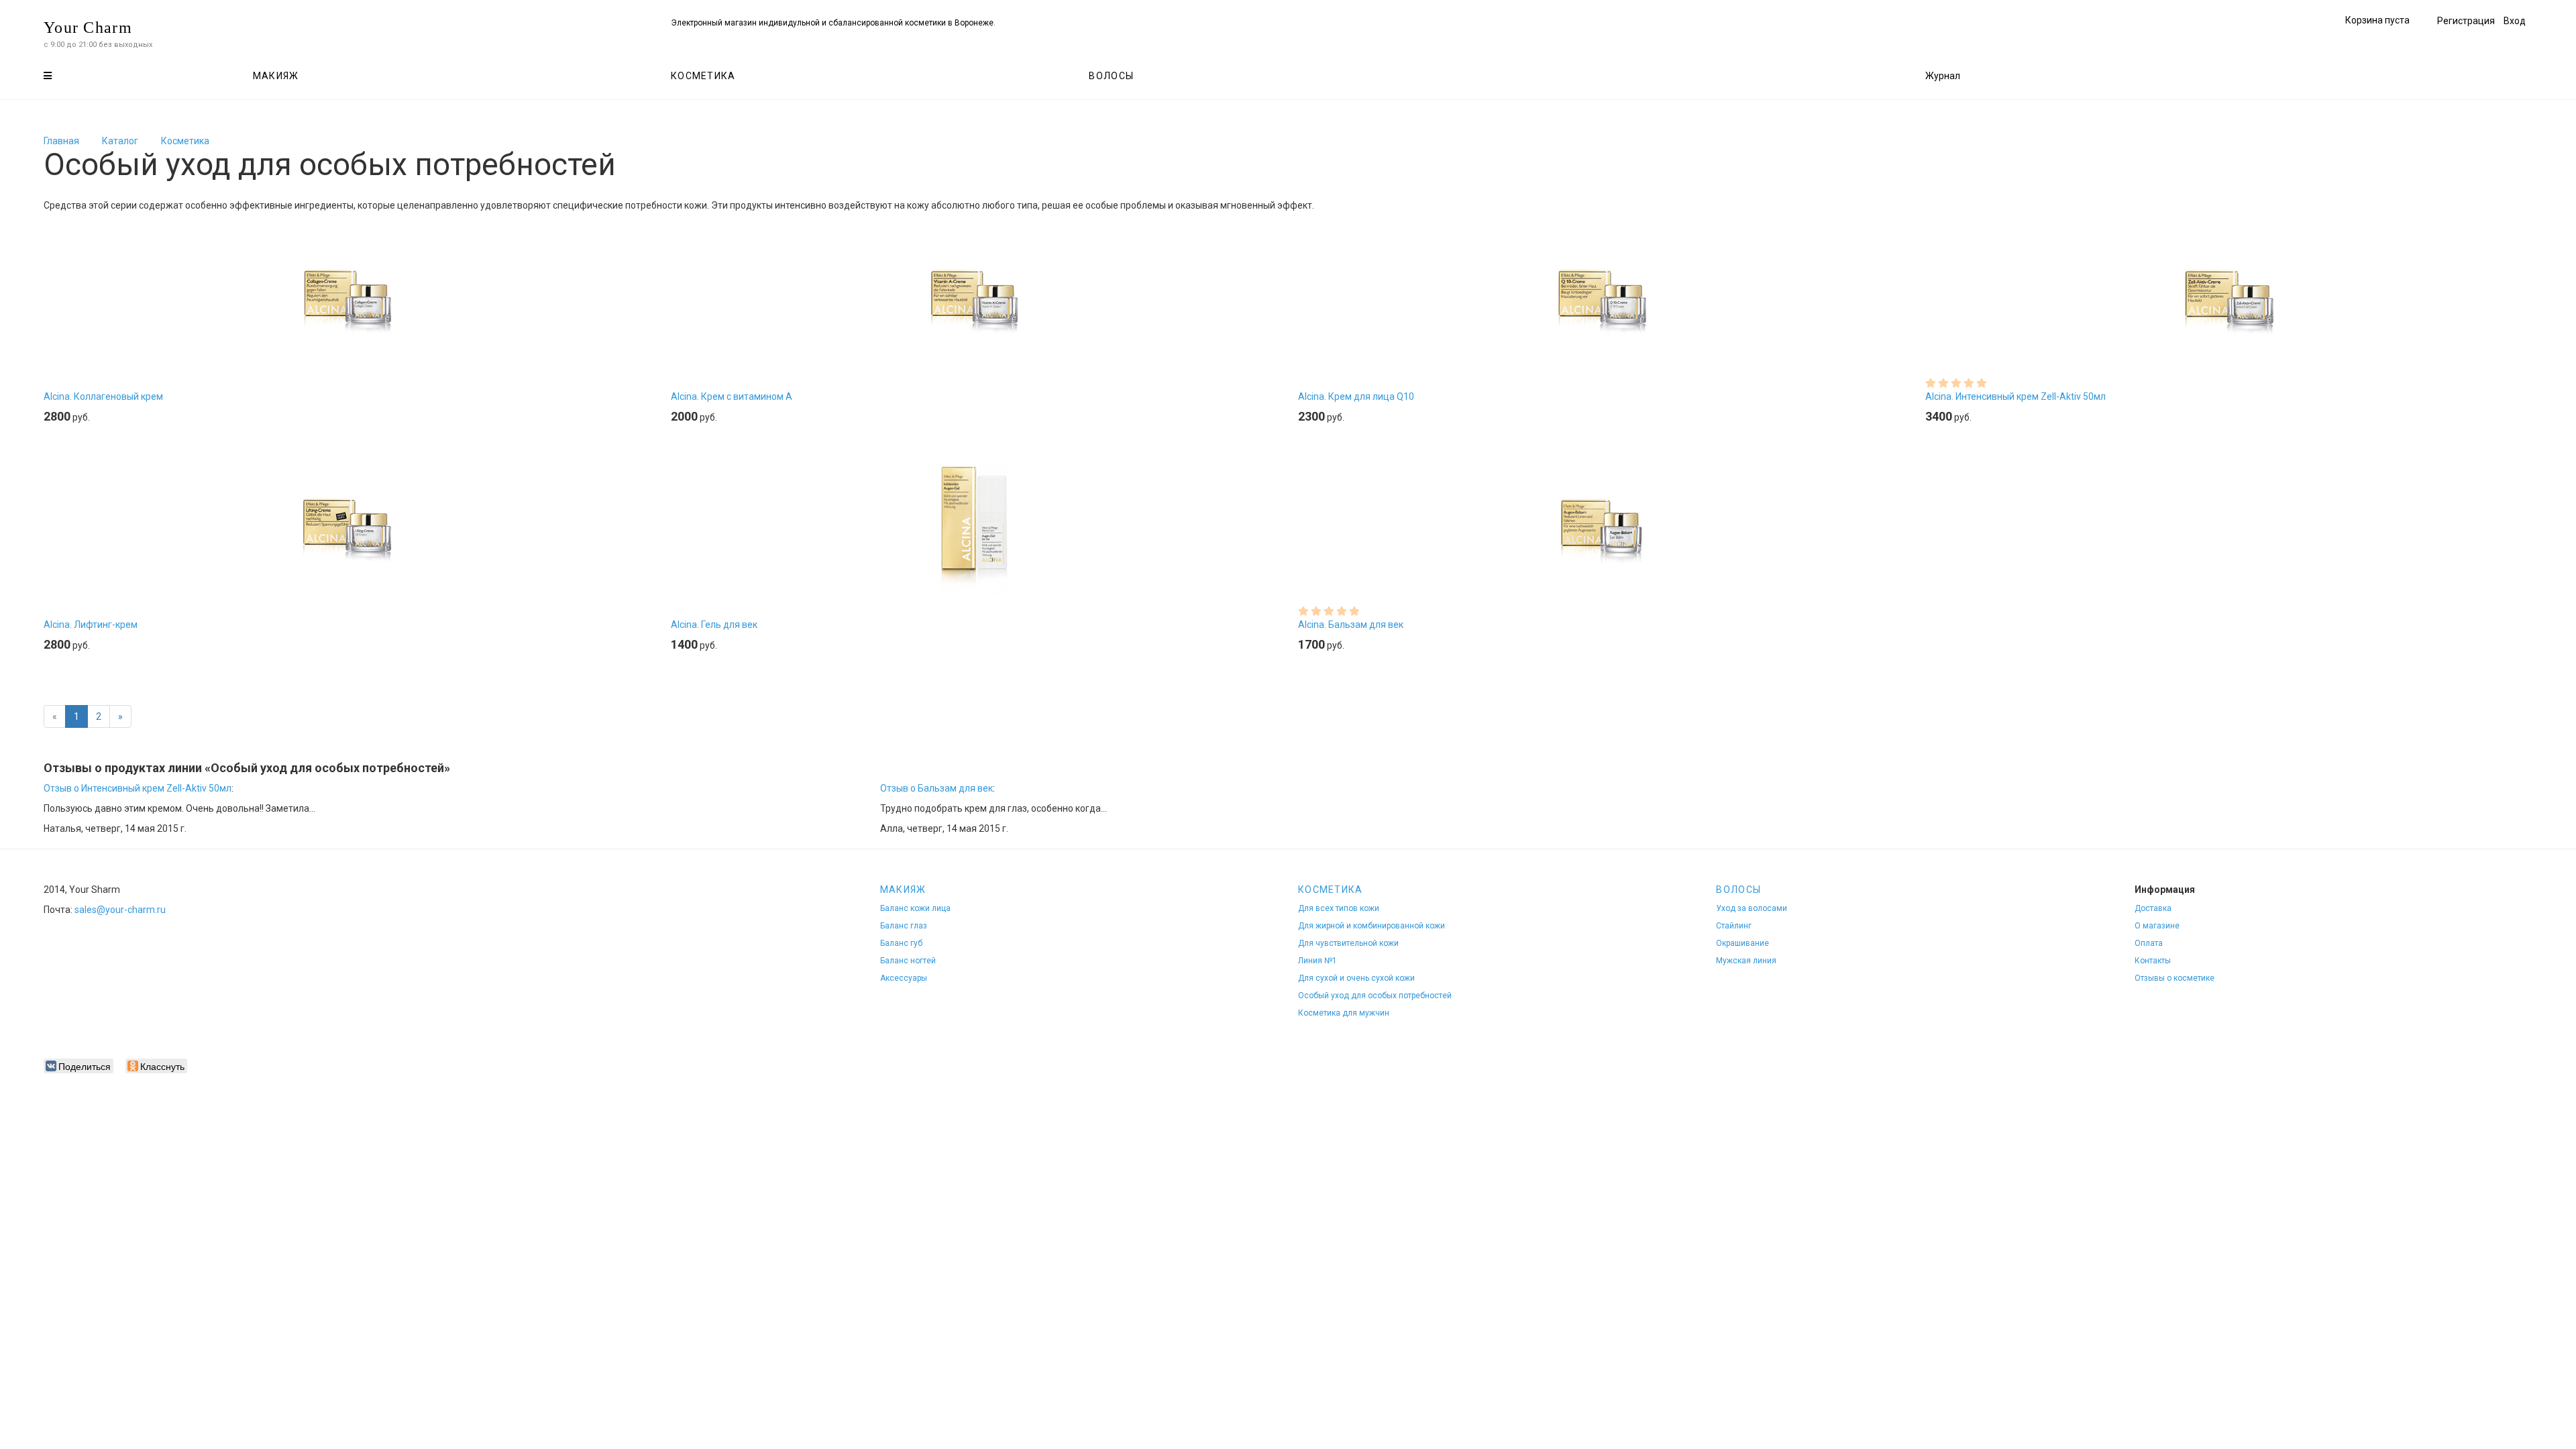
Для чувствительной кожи (1348, 943)
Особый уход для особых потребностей (1375, 996)
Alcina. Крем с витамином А (732, 396)
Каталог (120, 141)
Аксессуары (904, 978)
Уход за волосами (1752, 908)
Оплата (2149, 943)
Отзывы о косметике (2175, 978)
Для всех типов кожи (1339, 908)
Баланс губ (901, 943)
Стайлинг (1734, 926)
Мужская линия (1746, 961)
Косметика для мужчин (1344, 1013)
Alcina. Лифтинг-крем (91, 625)
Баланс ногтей (908, 961)
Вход (2515, 21)
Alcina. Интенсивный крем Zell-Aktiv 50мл (2016, 396)
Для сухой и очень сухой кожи (1356, 978)
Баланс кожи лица (915, 908)
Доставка (2153, 908)
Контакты (2153, 961)
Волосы (1111, 76)
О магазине (2157, 926)
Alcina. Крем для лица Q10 (1356, 396)
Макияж (276, 76)
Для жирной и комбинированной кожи (1372, 926)
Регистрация (2466, 21)
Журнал (1943, 76)
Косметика (703, 76)
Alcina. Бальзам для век (1351, 625)
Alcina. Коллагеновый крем (103, 396)
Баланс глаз (904, 926)
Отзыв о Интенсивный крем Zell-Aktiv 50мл (138, 788)
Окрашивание (1742, 943)
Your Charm (88, 28)
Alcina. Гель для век (714, 625)
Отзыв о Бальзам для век (936, 788)
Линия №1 (1318, 961)
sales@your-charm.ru (120, 910)
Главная (61, 141)
